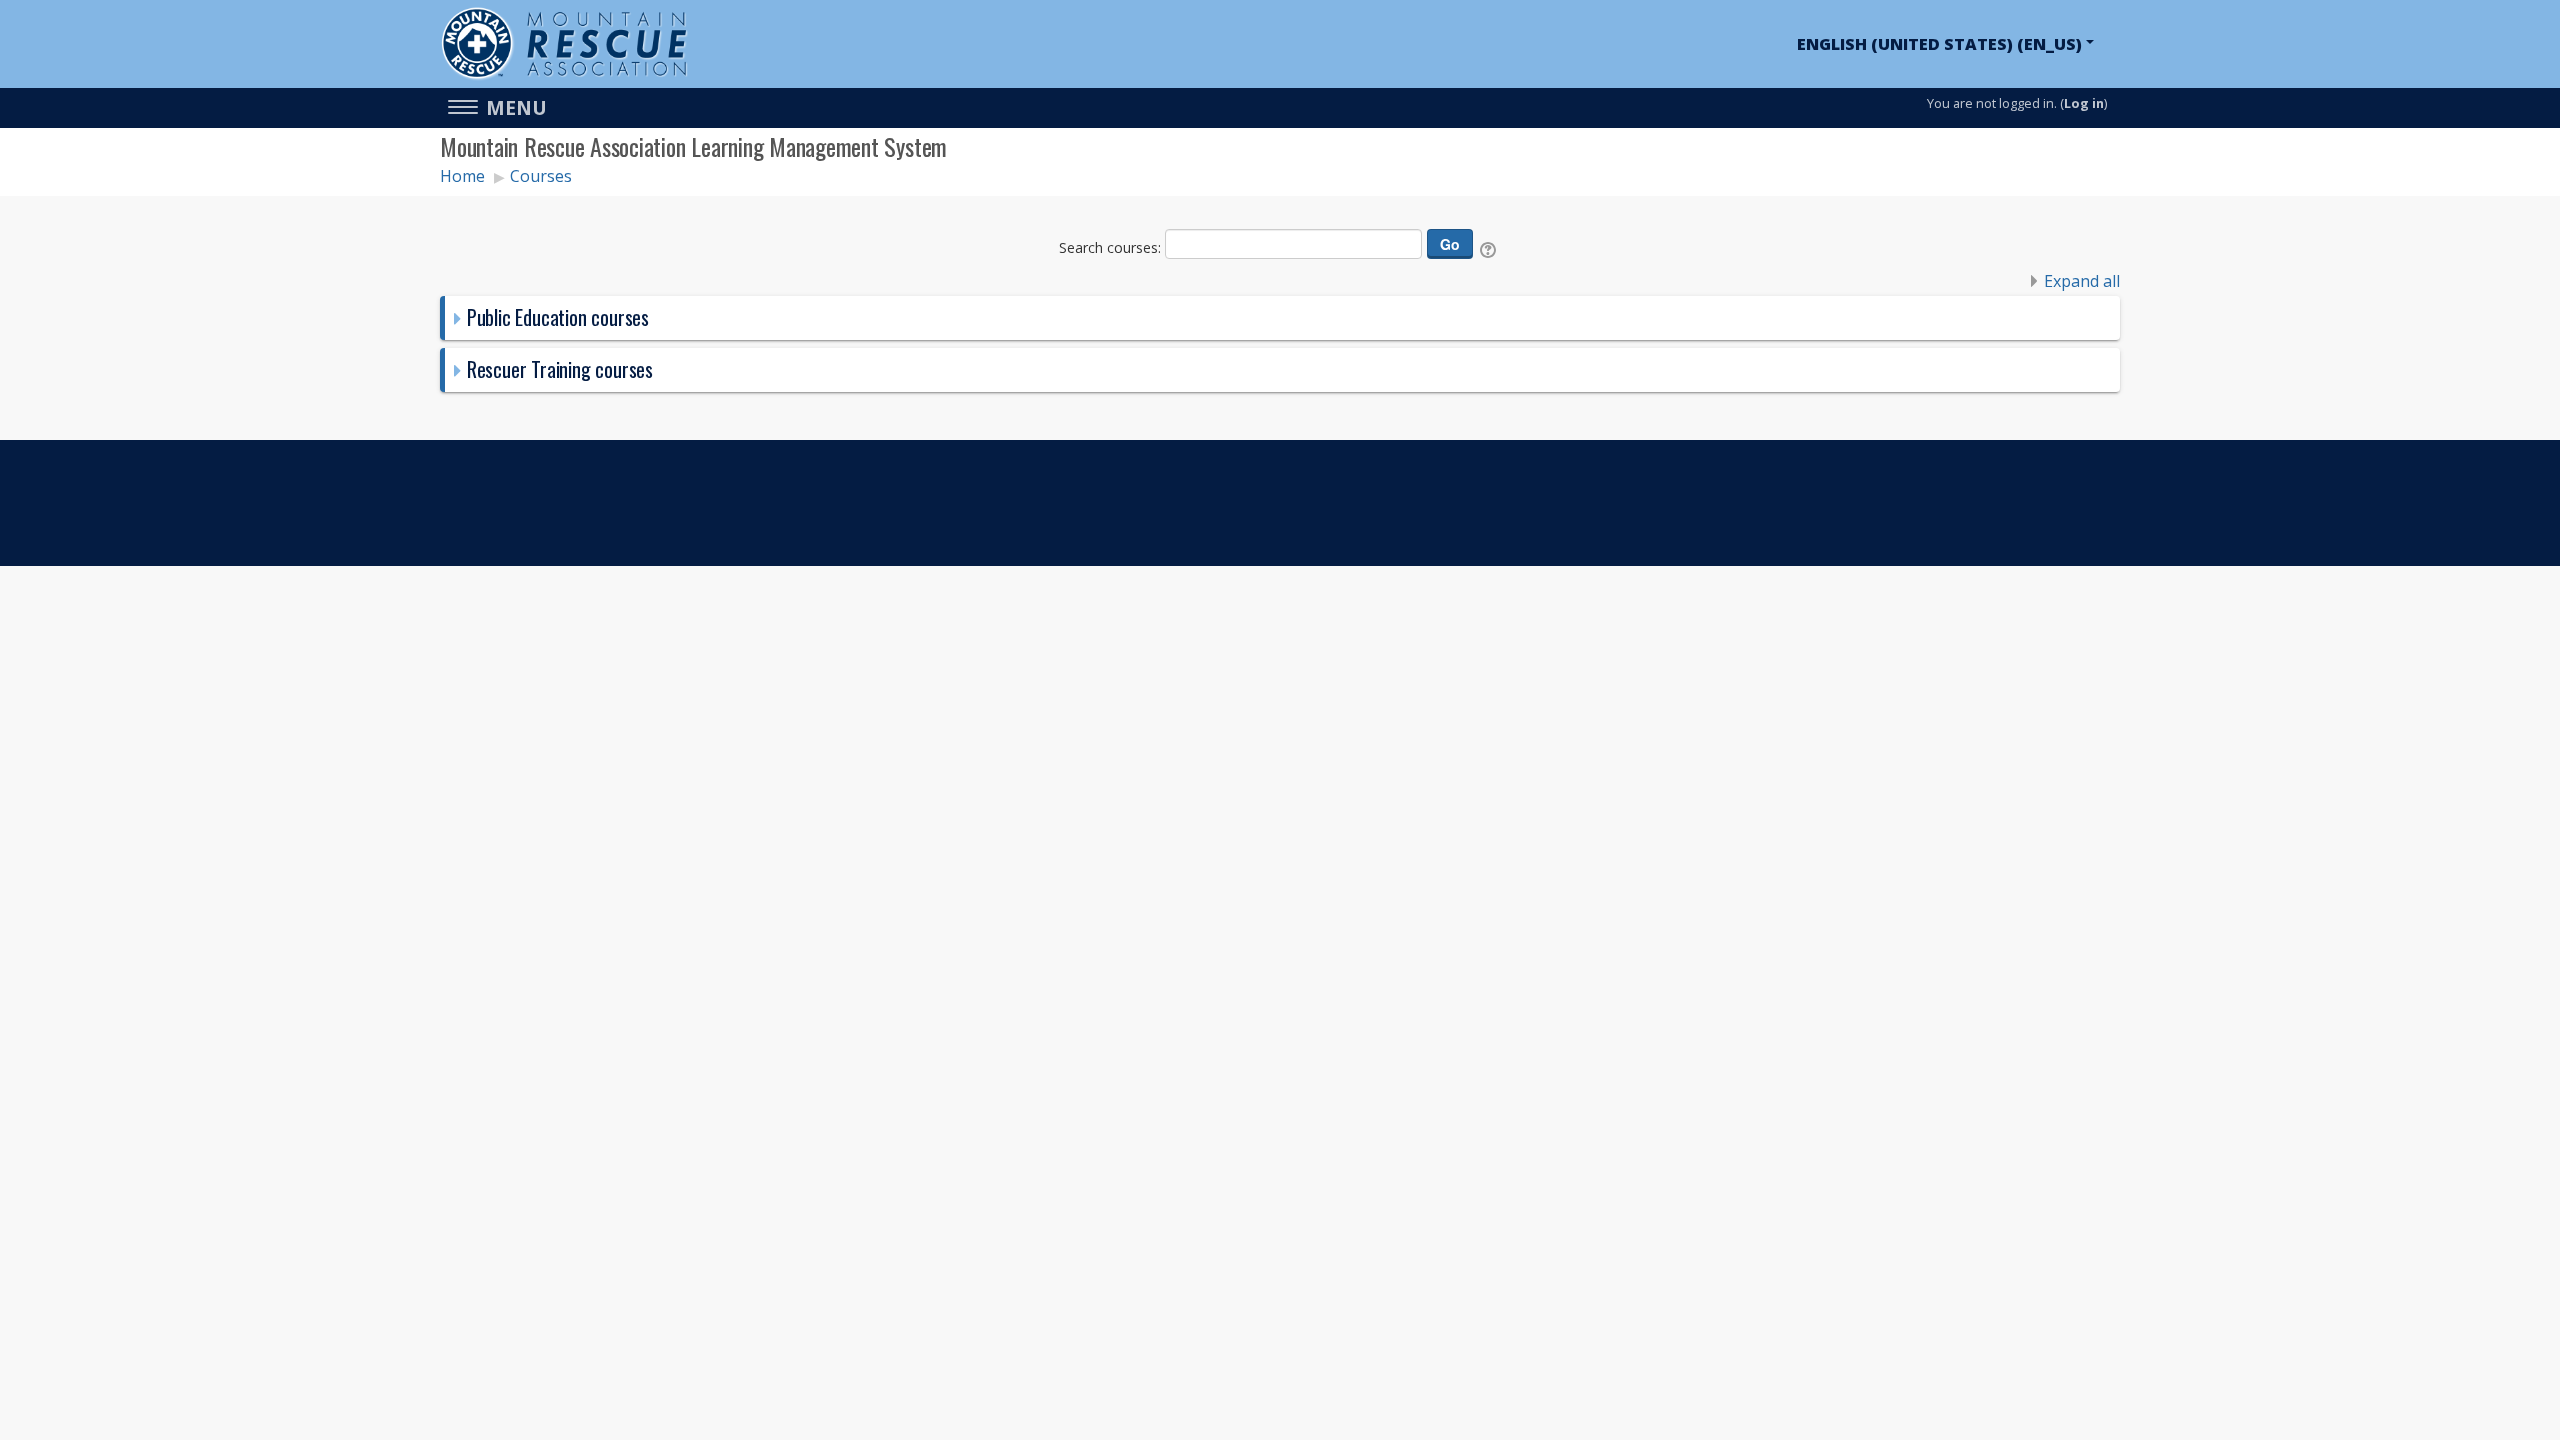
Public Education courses (558, 317)
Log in (2084, 103)
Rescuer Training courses (560, 369)
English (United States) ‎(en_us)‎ (1939, 44)
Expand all (2082, 281)
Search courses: (1112, 247)
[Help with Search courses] (1489, 247)
